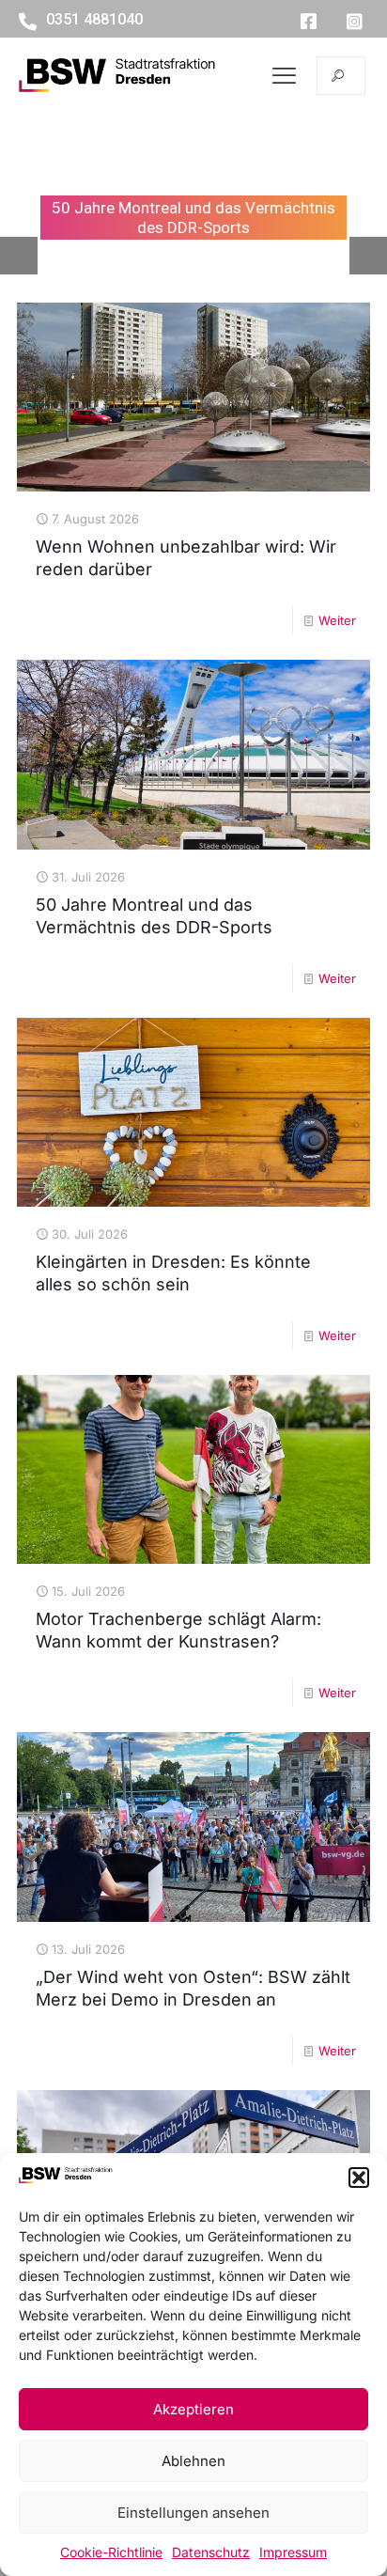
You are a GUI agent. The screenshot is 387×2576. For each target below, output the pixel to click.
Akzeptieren (193, 2409)
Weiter (337, 620)
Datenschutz (211, 2552)
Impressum (293, 2552)
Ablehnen (193, 2461)
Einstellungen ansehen (193, 2513)
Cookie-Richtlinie (111, 2552)
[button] (359, 2178)
